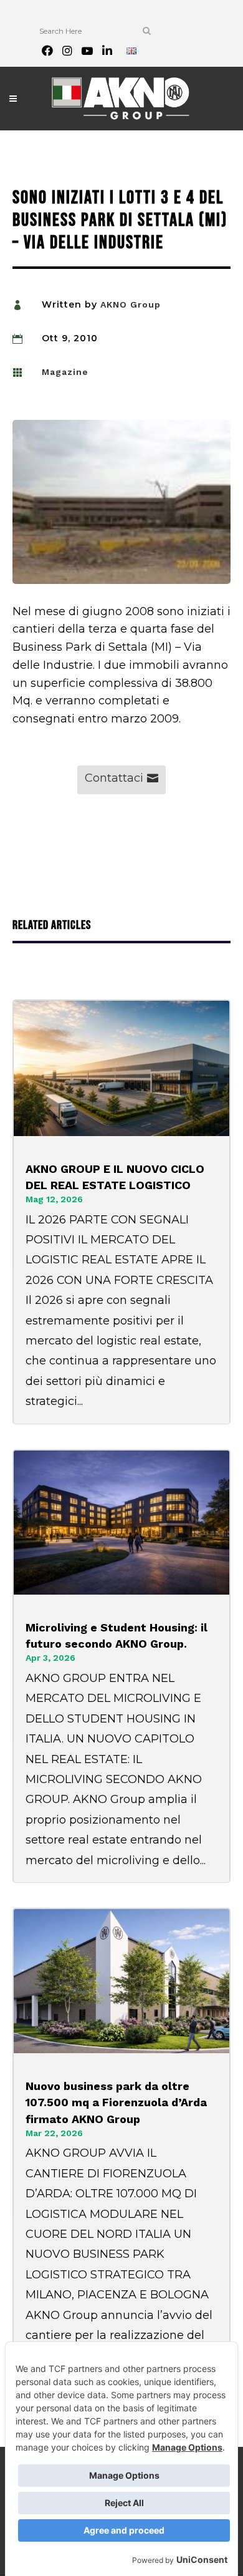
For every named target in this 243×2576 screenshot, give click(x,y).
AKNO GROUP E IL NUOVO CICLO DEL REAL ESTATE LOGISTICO (115, 1177)
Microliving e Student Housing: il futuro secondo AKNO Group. (117, 1636)
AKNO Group (131, 304)
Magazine (65, 372)
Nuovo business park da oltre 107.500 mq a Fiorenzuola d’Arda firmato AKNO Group (116, 2102)
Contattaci (114, 778)
